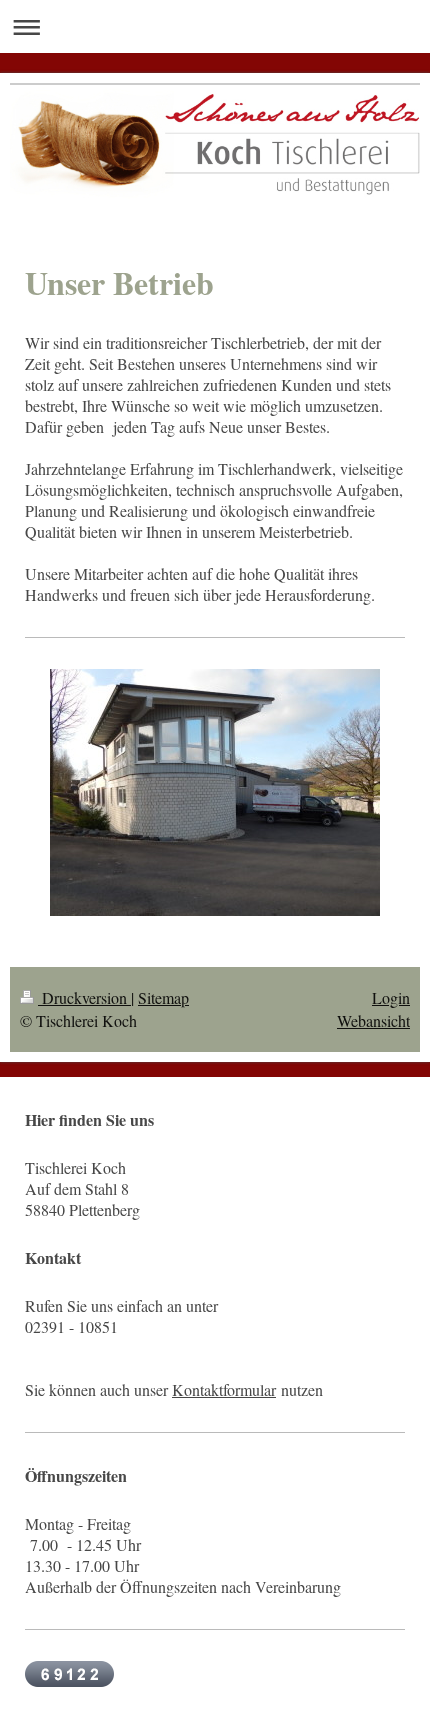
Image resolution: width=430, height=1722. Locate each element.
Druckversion (84, 997)
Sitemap (163, 997)
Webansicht (373, 1020)
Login (391, 997)
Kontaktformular (224, 1389)
